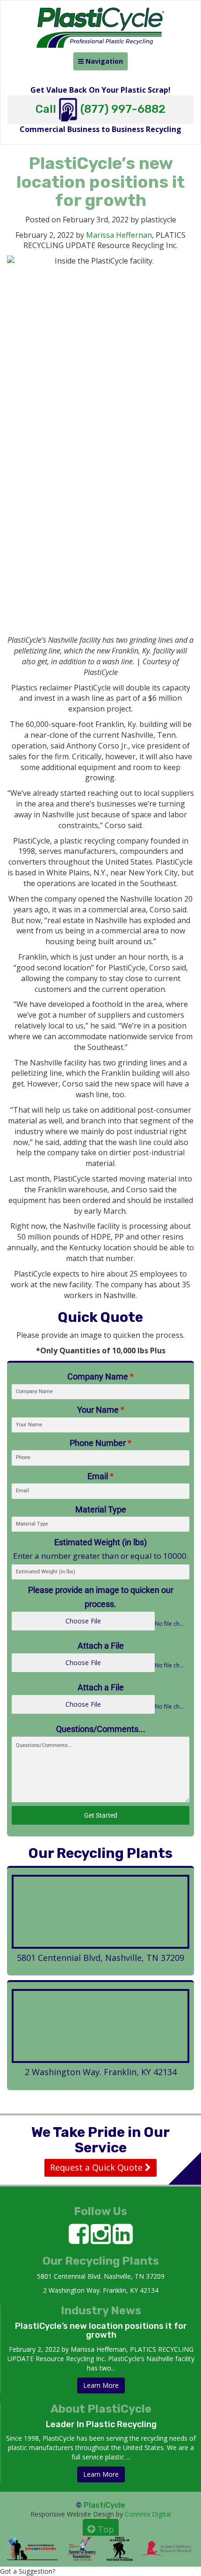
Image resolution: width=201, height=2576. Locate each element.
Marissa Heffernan (119, 235)
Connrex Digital (148, 2514)
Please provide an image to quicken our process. (101, 1597)
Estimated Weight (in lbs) (100, 1542)
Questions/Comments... (101, 1729)
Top (105, 2529)
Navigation (100, 63)
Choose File (83, 1621)
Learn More (101, 2385)
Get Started (101, 1815)
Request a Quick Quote (97, 2167)
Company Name (100, 1376)
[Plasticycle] (100, 19)
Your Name (101, 1410)
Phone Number (100, 1443)
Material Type (101, 1509)
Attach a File (101, 1646)
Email (100, 1476)
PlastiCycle (104, 2505)
